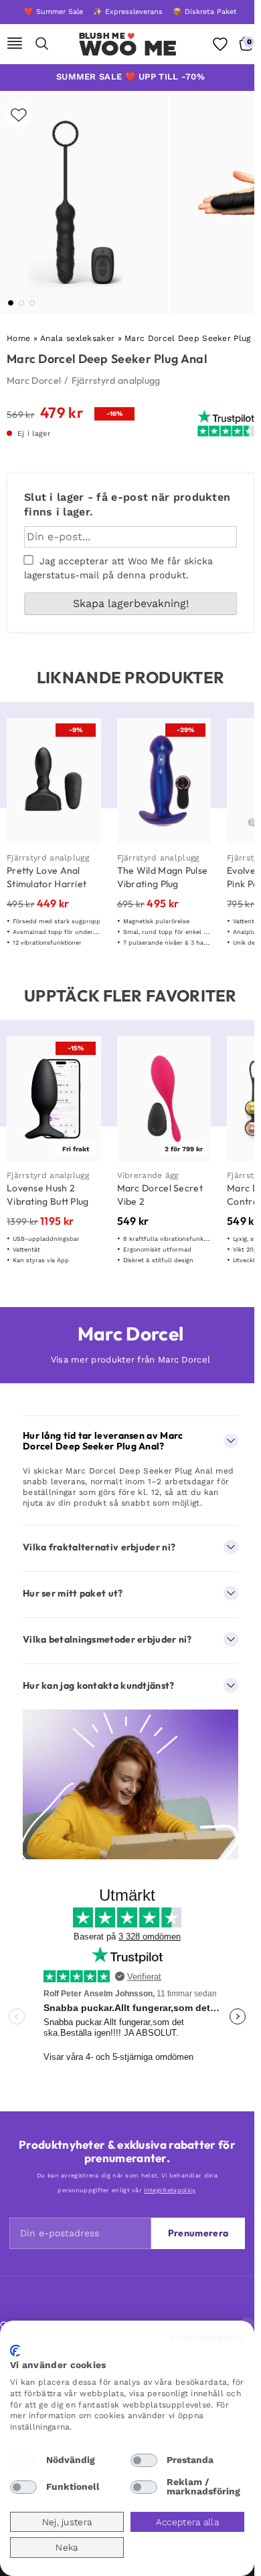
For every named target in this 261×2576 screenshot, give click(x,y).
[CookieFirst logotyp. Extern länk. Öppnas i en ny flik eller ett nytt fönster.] (15, 2351)
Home (18, 338)
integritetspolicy (169, 2190)
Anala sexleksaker (77, 338)
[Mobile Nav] (15, 44)
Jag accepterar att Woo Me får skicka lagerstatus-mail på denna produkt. (118, 568)
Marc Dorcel (34, 380)
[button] (11, 303)
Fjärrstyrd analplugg (116, 380)
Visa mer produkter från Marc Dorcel (131, 1360)
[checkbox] (23, 2460)
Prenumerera (198, 2233)
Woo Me (128, 48)
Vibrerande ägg (148, 1175)
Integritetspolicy (207, 2337)
